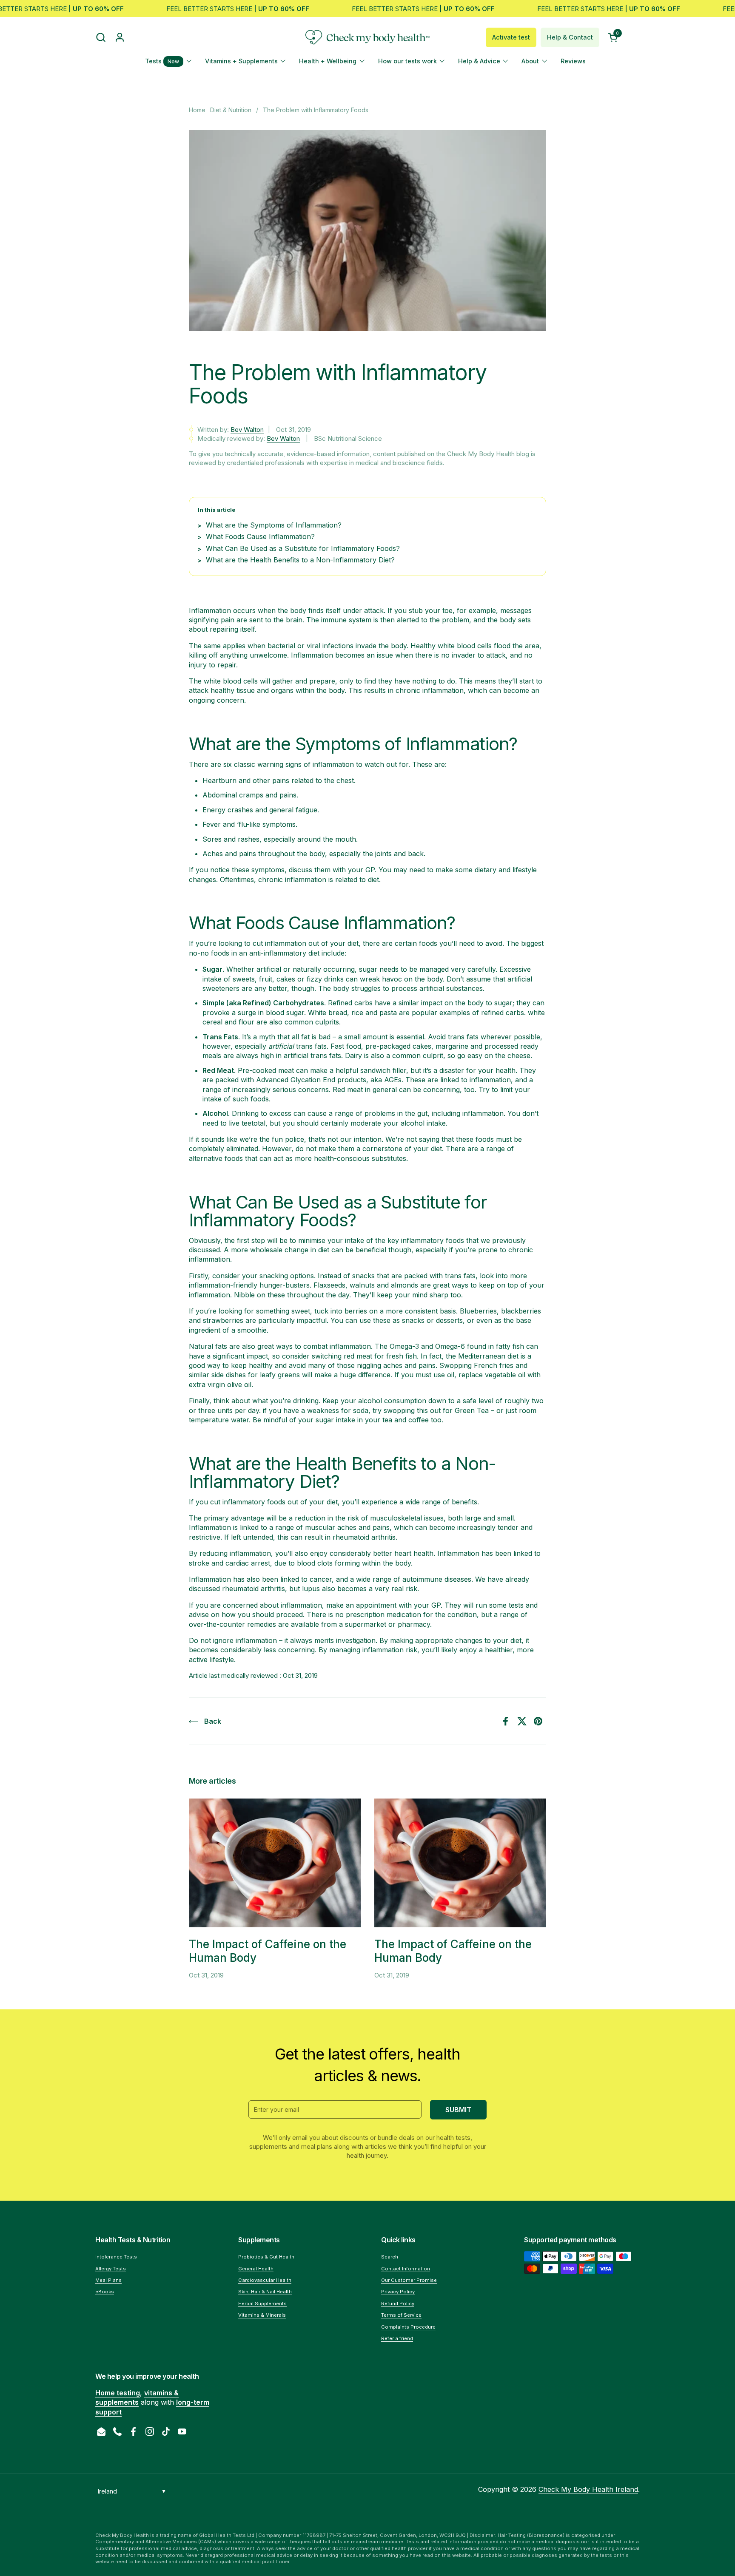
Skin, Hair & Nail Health (265, 2292)
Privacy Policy (398, 2292)
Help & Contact (570, 37)
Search (390, 2257)
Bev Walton (247, 430)
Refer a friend (397, 2338)
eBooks (105, 2292)
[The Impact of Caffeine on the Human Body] (275, 1863)
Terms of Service (401, 2315)
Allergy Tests (111, 2269)
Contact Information (406, 2269)
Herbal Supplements (262, 2304)
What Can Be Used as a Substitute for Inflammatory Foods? (303, 548)
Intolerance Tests (116, 2257)
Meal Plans (108, 2280)
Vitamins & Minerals (262, 2315)
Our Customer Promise (409, 2280)
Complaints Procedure (408, 2327)
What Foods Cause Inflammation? (260, 536)
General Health (256, 2269)
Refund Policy (398, 2304)
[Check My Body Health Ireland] (367, 37)
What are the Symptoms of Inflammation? (274, 525)
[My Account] (120, 37)
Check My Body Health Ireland (588, 2489)
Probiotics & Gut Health (266, 2257)
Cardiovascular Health (265, 2280)
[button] (101, 37)
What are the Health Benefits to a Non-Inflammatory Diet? (300, 560)
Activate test (511, 37)
